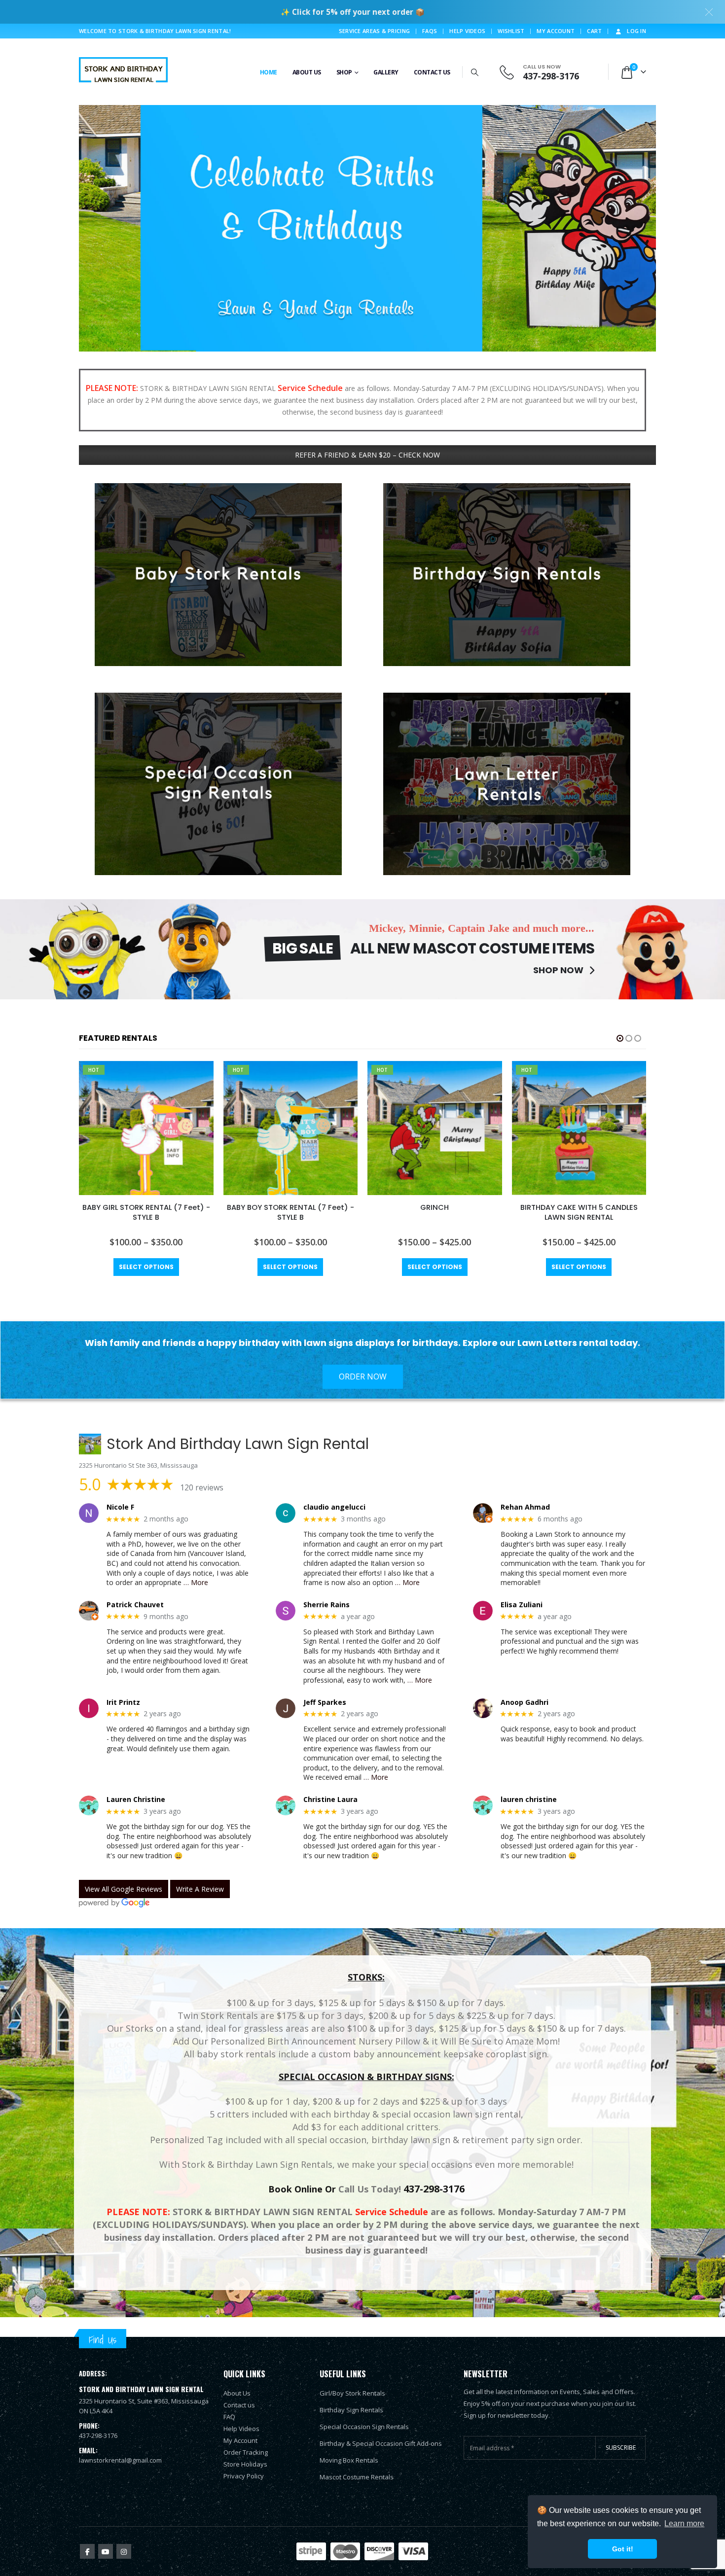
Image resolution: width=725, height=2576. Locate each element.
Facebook (87, 2551)
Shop (344, 72)
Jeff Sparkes (325, 1703)
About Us (307, 72)
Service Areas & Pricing (374, 31)
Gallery (386, 72)
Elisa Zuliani (522, 1605)
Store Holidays (245, 2464)
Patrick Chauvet (135, 1605)
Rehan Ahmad (525, 1507)
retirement (485, 2140)
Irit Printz (123, 1703)
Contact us (239, 2405)
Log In (636, 31)
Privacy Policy (244, 2476)
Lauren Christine (136, 1800)
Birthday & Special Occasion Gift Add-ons (381, 2443)
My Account (556, 31)
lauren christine (529, 1800)
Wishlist (511, 31)
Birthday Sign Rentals (351, 2410)
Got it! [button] (623, 2549)
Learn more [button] (684, 2523)
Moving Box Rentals (349, 2460)
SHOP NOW (559, 970)
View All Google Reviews (124, 1889)
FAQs (430, 31)
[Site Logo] (123, 72)
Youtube (106, 2551)
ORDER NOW (363, 1376)
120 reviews (202, 1487)
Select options (146, 1267)
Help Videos (467, 31)
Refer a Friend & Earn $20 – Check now (367, 455)
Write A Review (200, 1889)
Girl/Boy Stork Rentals (352, 2393)
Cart (594, 31)
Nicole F (120, 1507)
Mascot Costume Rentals (357, 2477)
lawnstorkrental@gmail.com (120, 2460)
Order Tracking (246, 2452)
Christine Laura (330, 1800)
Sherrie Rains (326, 1605)
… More (196, 1582)
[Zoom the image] (218, 489)
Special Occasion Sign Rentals (364, 2427)
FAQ (229, 2417)
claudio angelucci (334, 1507)
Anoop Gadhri (525, 1703)
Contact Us (432, 72)
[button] (475, 72)
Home (269, 72)
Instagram (124, 2551)
